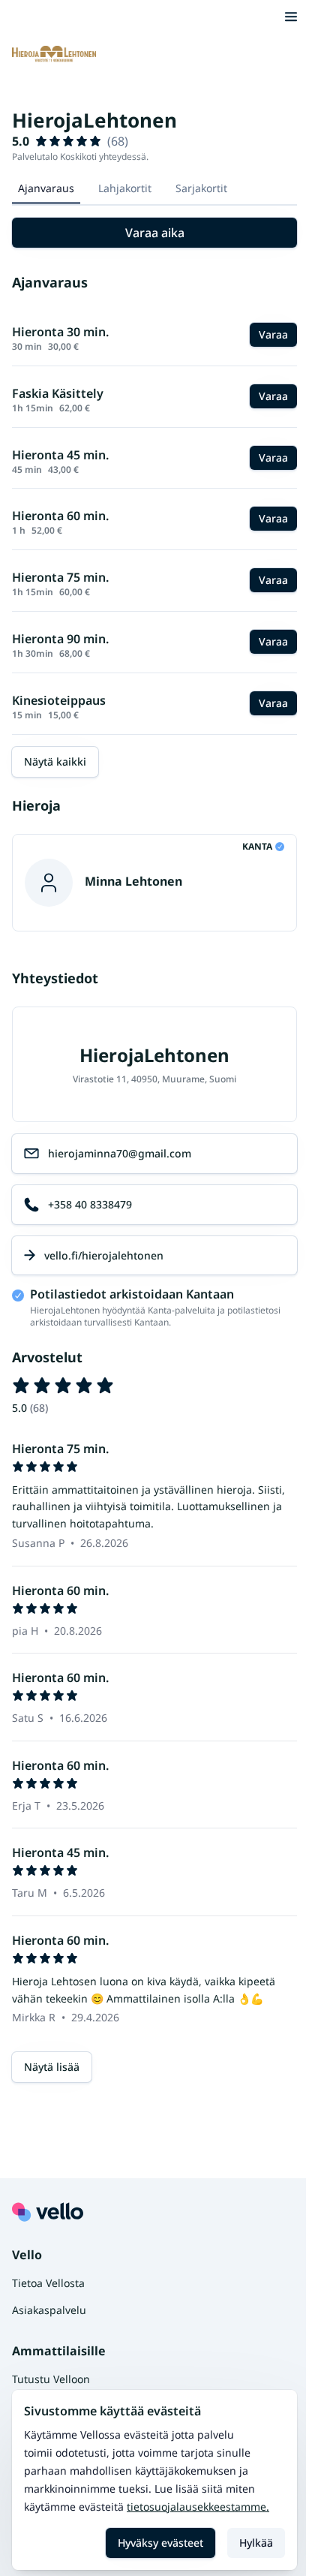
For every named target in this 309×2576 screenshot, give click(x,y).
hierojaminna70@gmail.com (120, 1153)
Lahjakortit (125, 188)
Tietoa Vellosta (48, 2283)
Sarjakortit (201, 188)
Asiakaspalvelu (49, 2310)
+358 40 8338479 (90, 1204)
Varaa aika (155, 233)
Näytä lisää (52, 2067)
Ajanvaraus (46, 188)
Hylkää (256, 2543)
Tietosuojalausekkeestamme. (198, 2507)
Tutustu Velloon (51, 2379)
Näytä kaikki (55, 761)
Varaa (273, 334)
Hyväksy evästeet (160, 2543)
